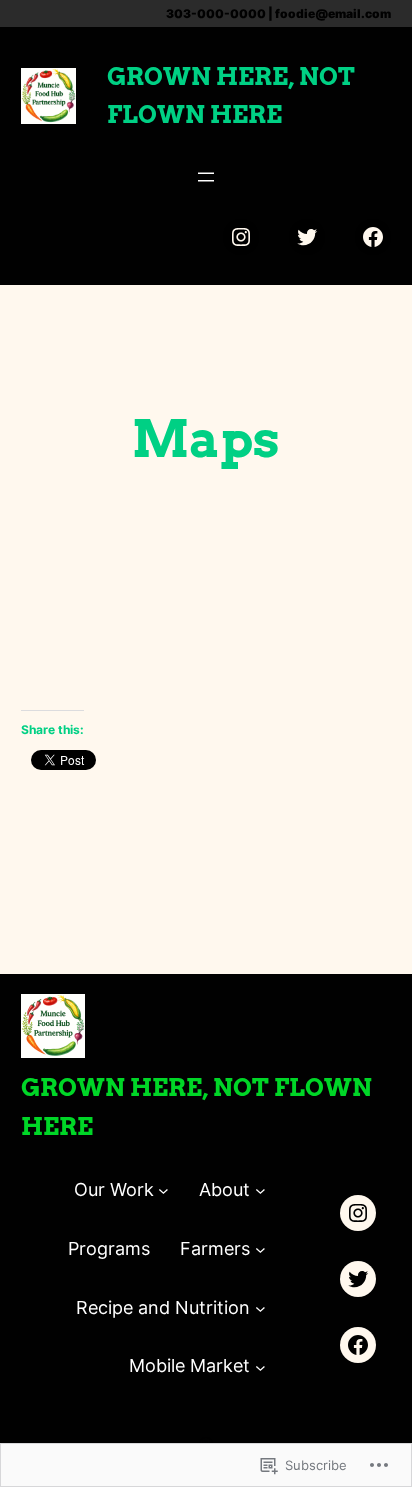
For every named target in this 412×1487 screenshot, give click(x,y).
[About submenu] (260, 1190)
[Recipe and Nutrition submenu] (260, 1308)
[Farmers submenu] (260, 1249)
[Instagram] (241, 237)
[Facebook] (373, 237)
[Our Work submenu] (163, 1190)
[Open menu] (206, 177)
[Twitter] (307, 237)
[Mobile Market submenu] (260, 1366)
